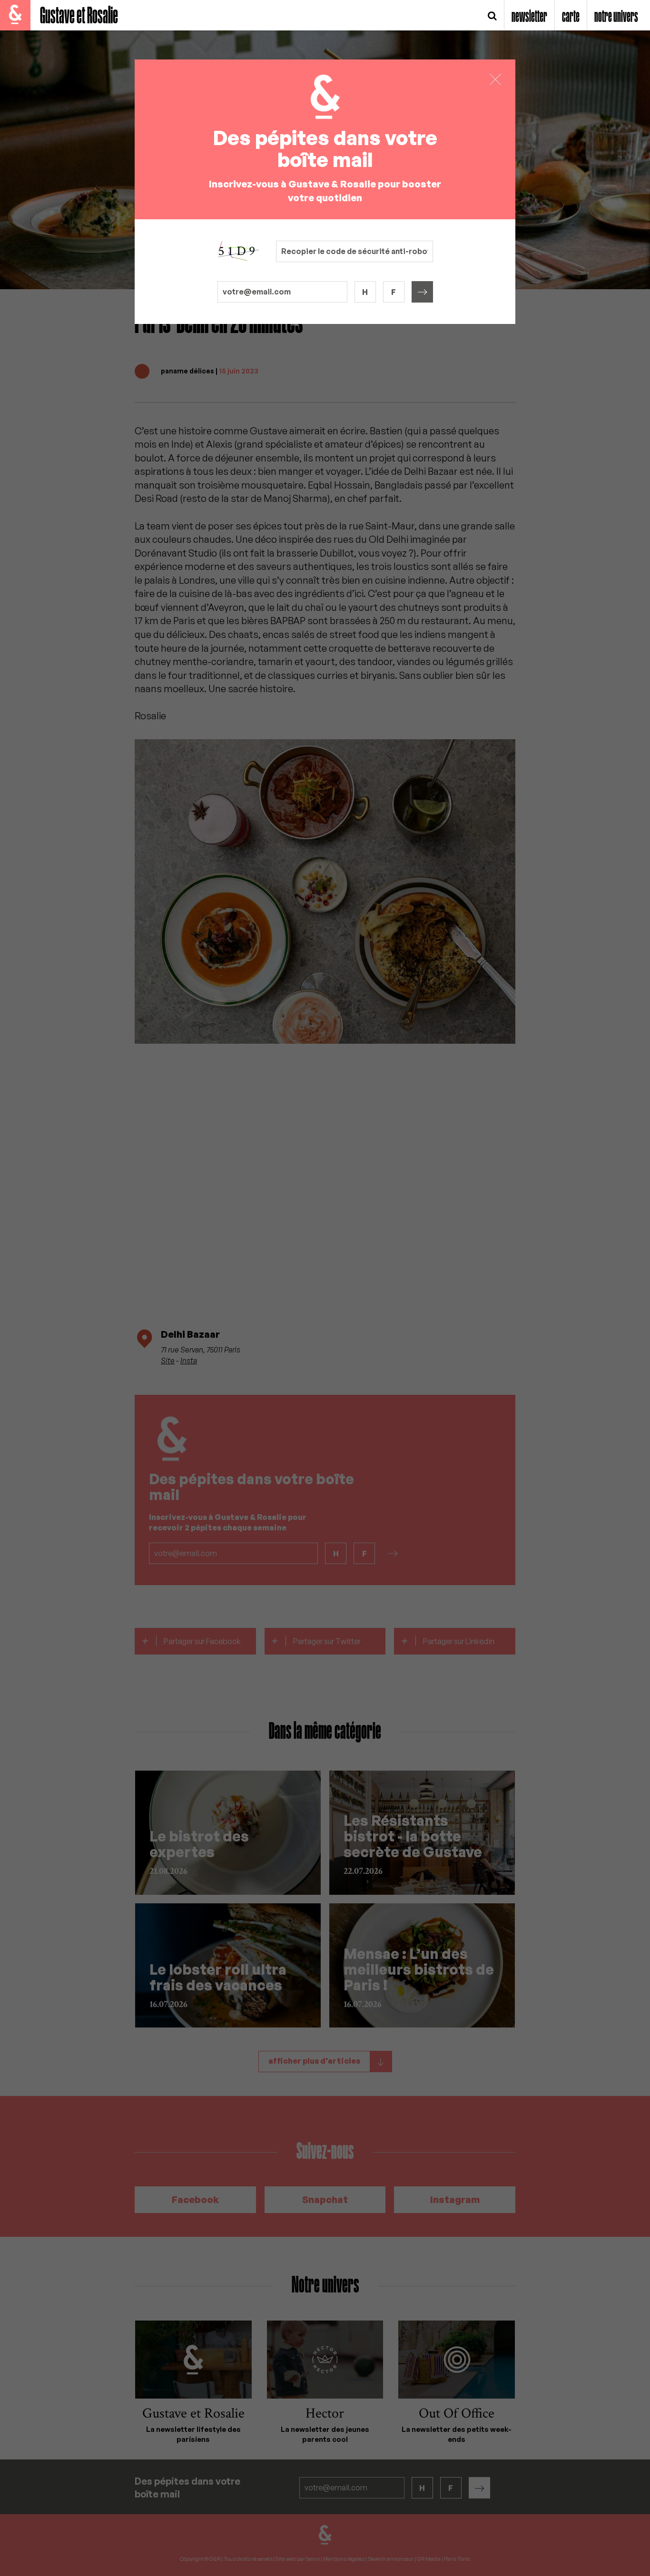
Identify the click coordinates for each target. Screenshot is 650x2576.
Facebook (195, 2199)
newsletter (529, 17)
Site (168, 1361)
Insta (189, 1361)
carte (571, 17)
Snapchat (325, 2199)
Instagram (455, 2199)
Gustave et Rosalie (79, 16)
